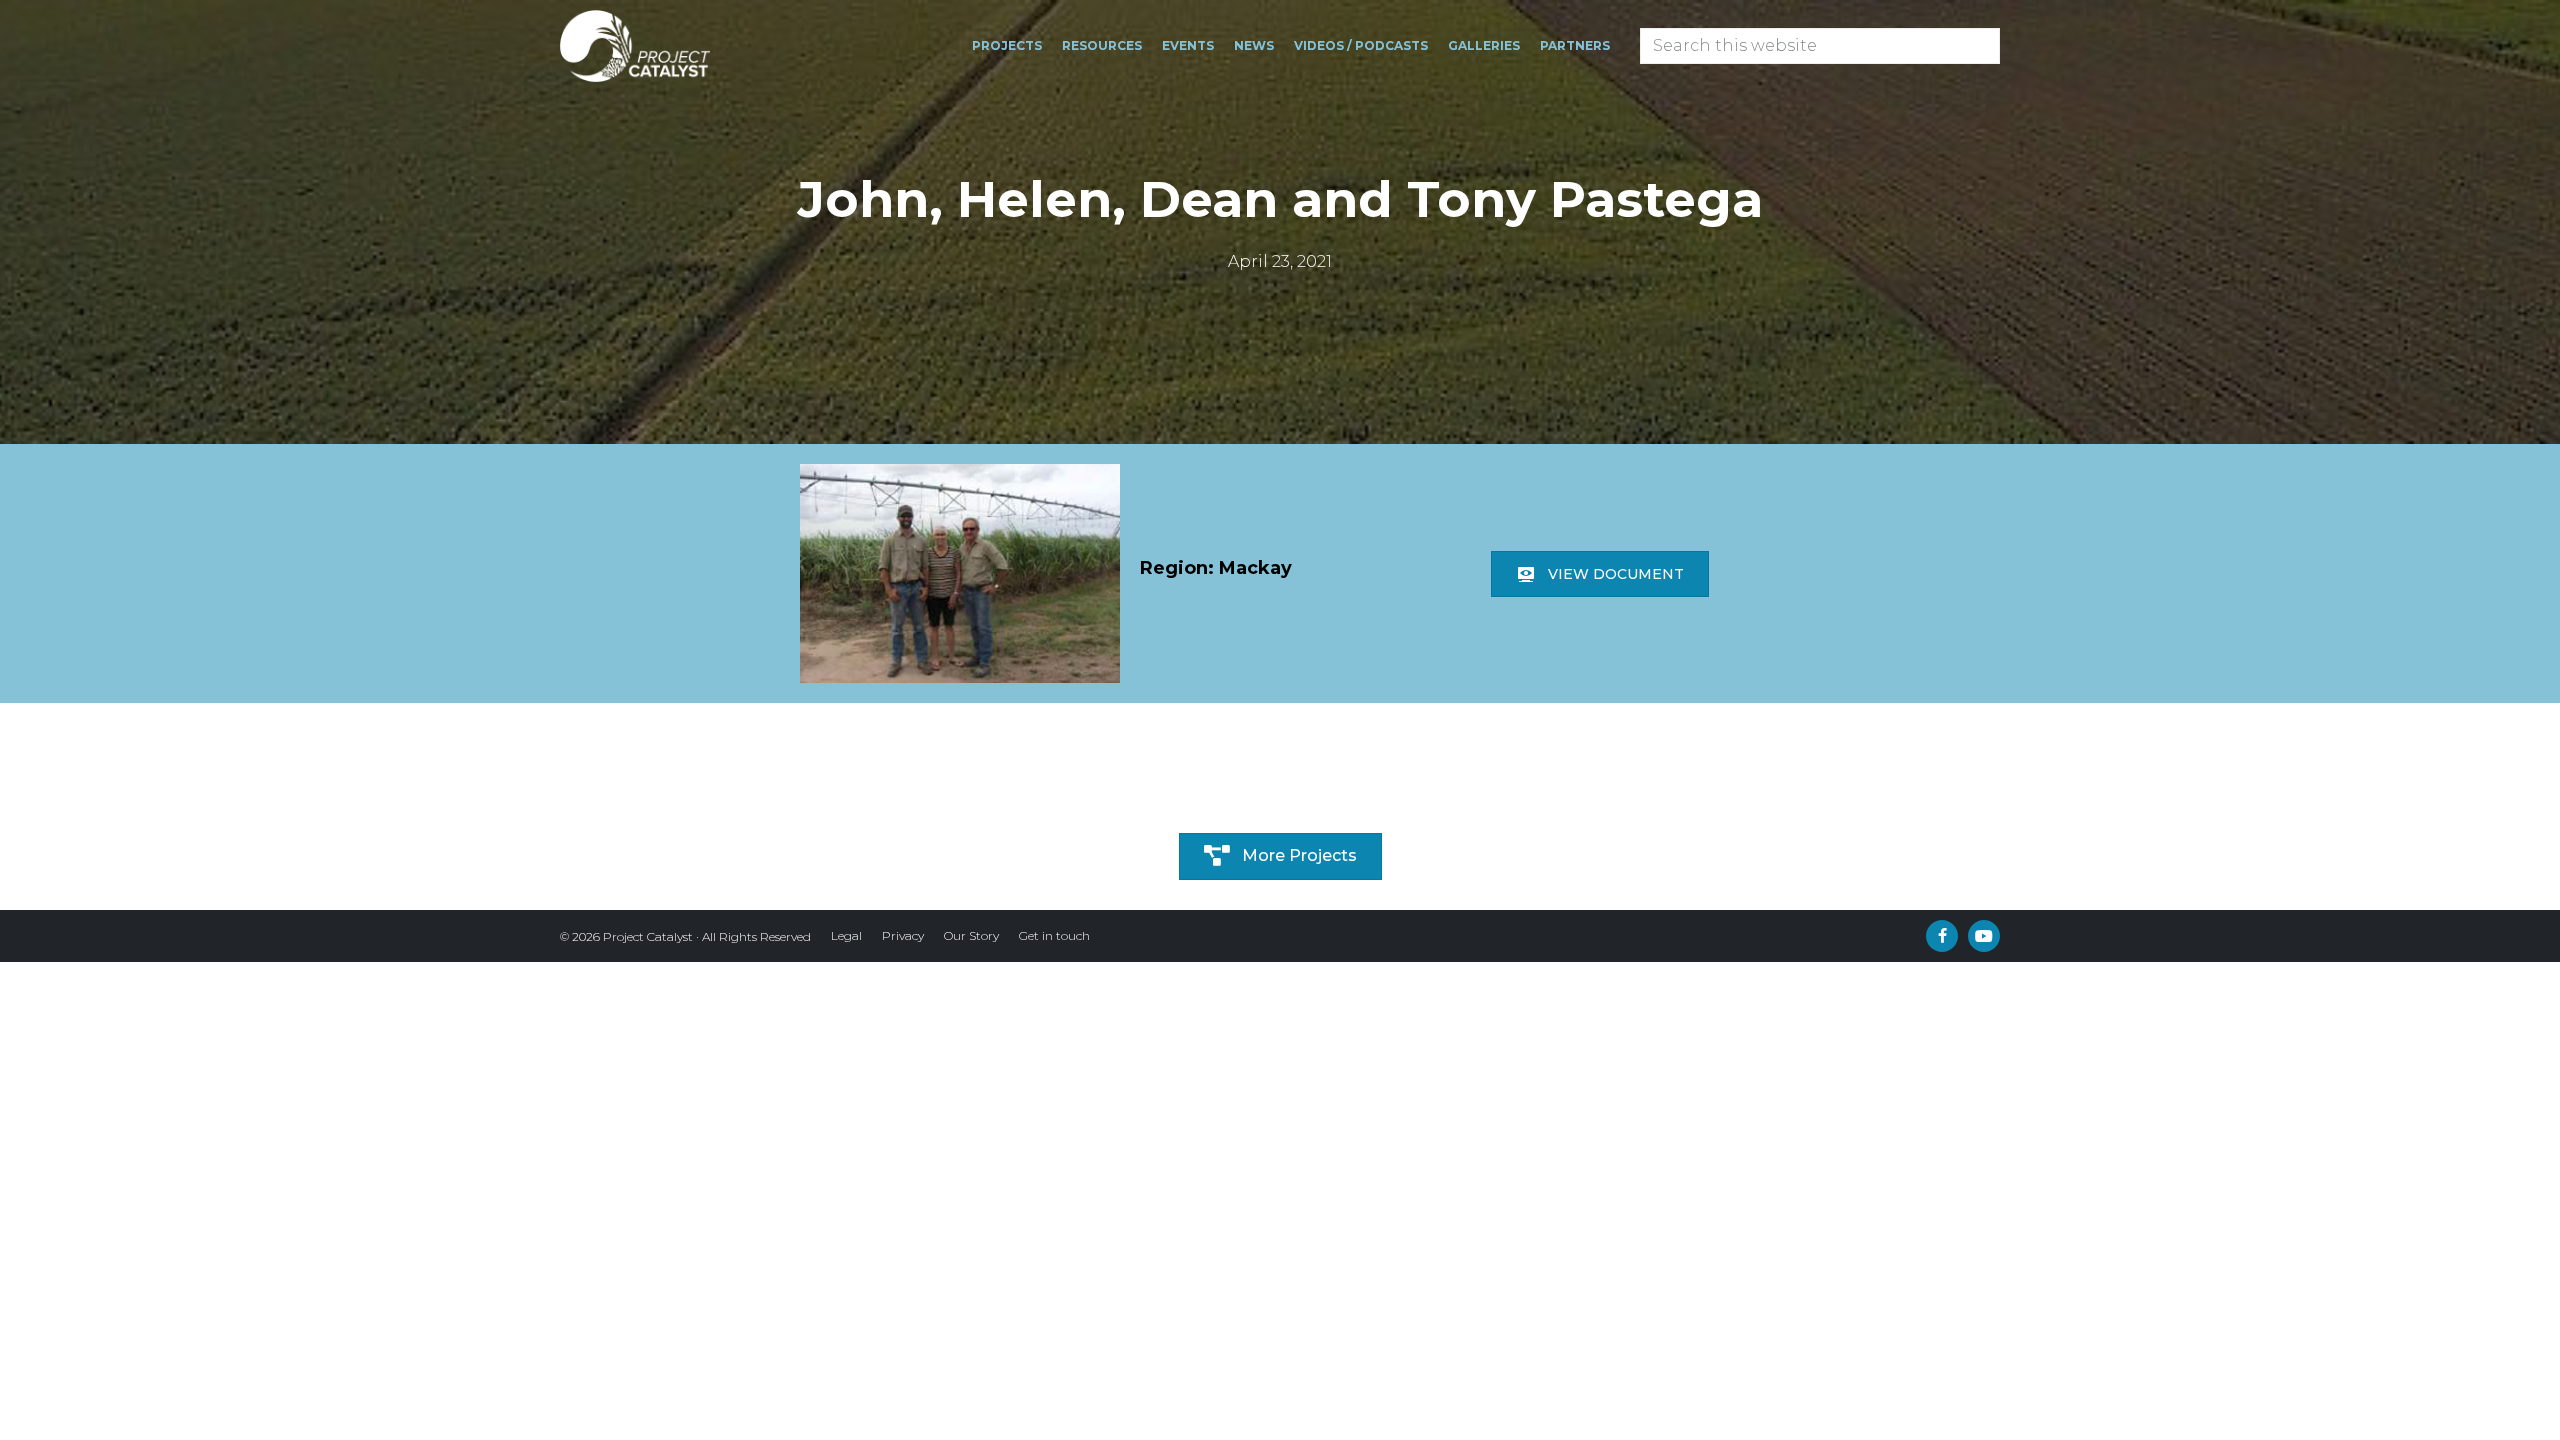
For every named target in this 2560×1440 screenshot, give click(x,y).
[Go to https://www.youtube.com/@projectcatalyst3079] (1984, 936)
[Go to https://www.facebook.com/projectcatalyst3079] (1942, 936)
